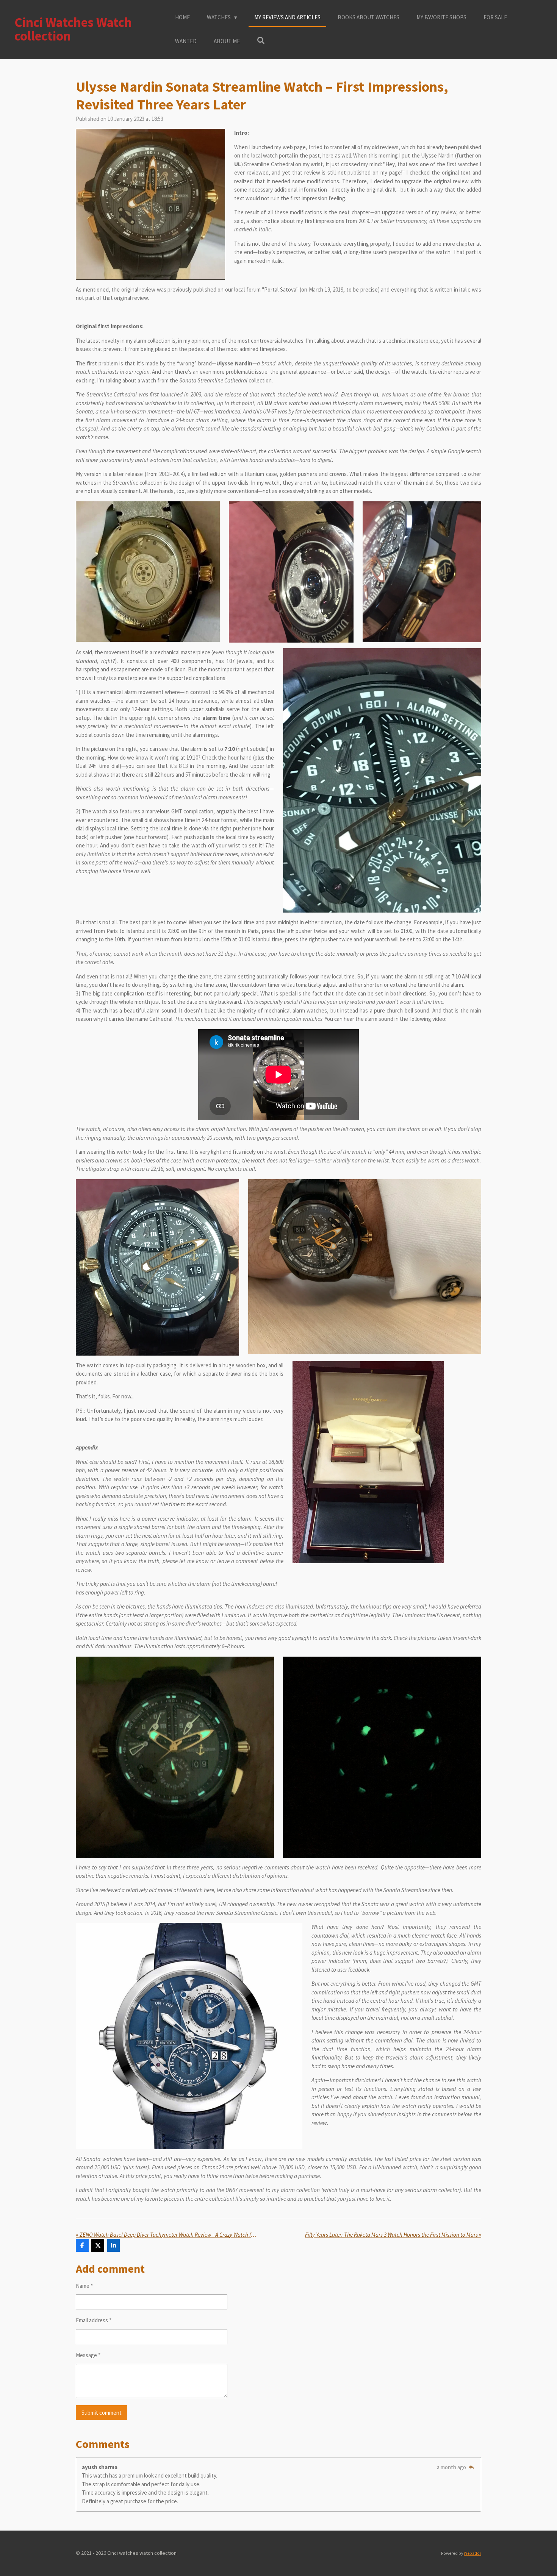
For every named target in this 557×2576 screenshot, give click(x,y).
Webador (473, 2553)
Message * (88, 2355)
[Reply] (471, 2467)
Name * (84, 2286)
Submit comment (102, 2413)
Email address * (94, 2320)
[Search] (261, 41)
